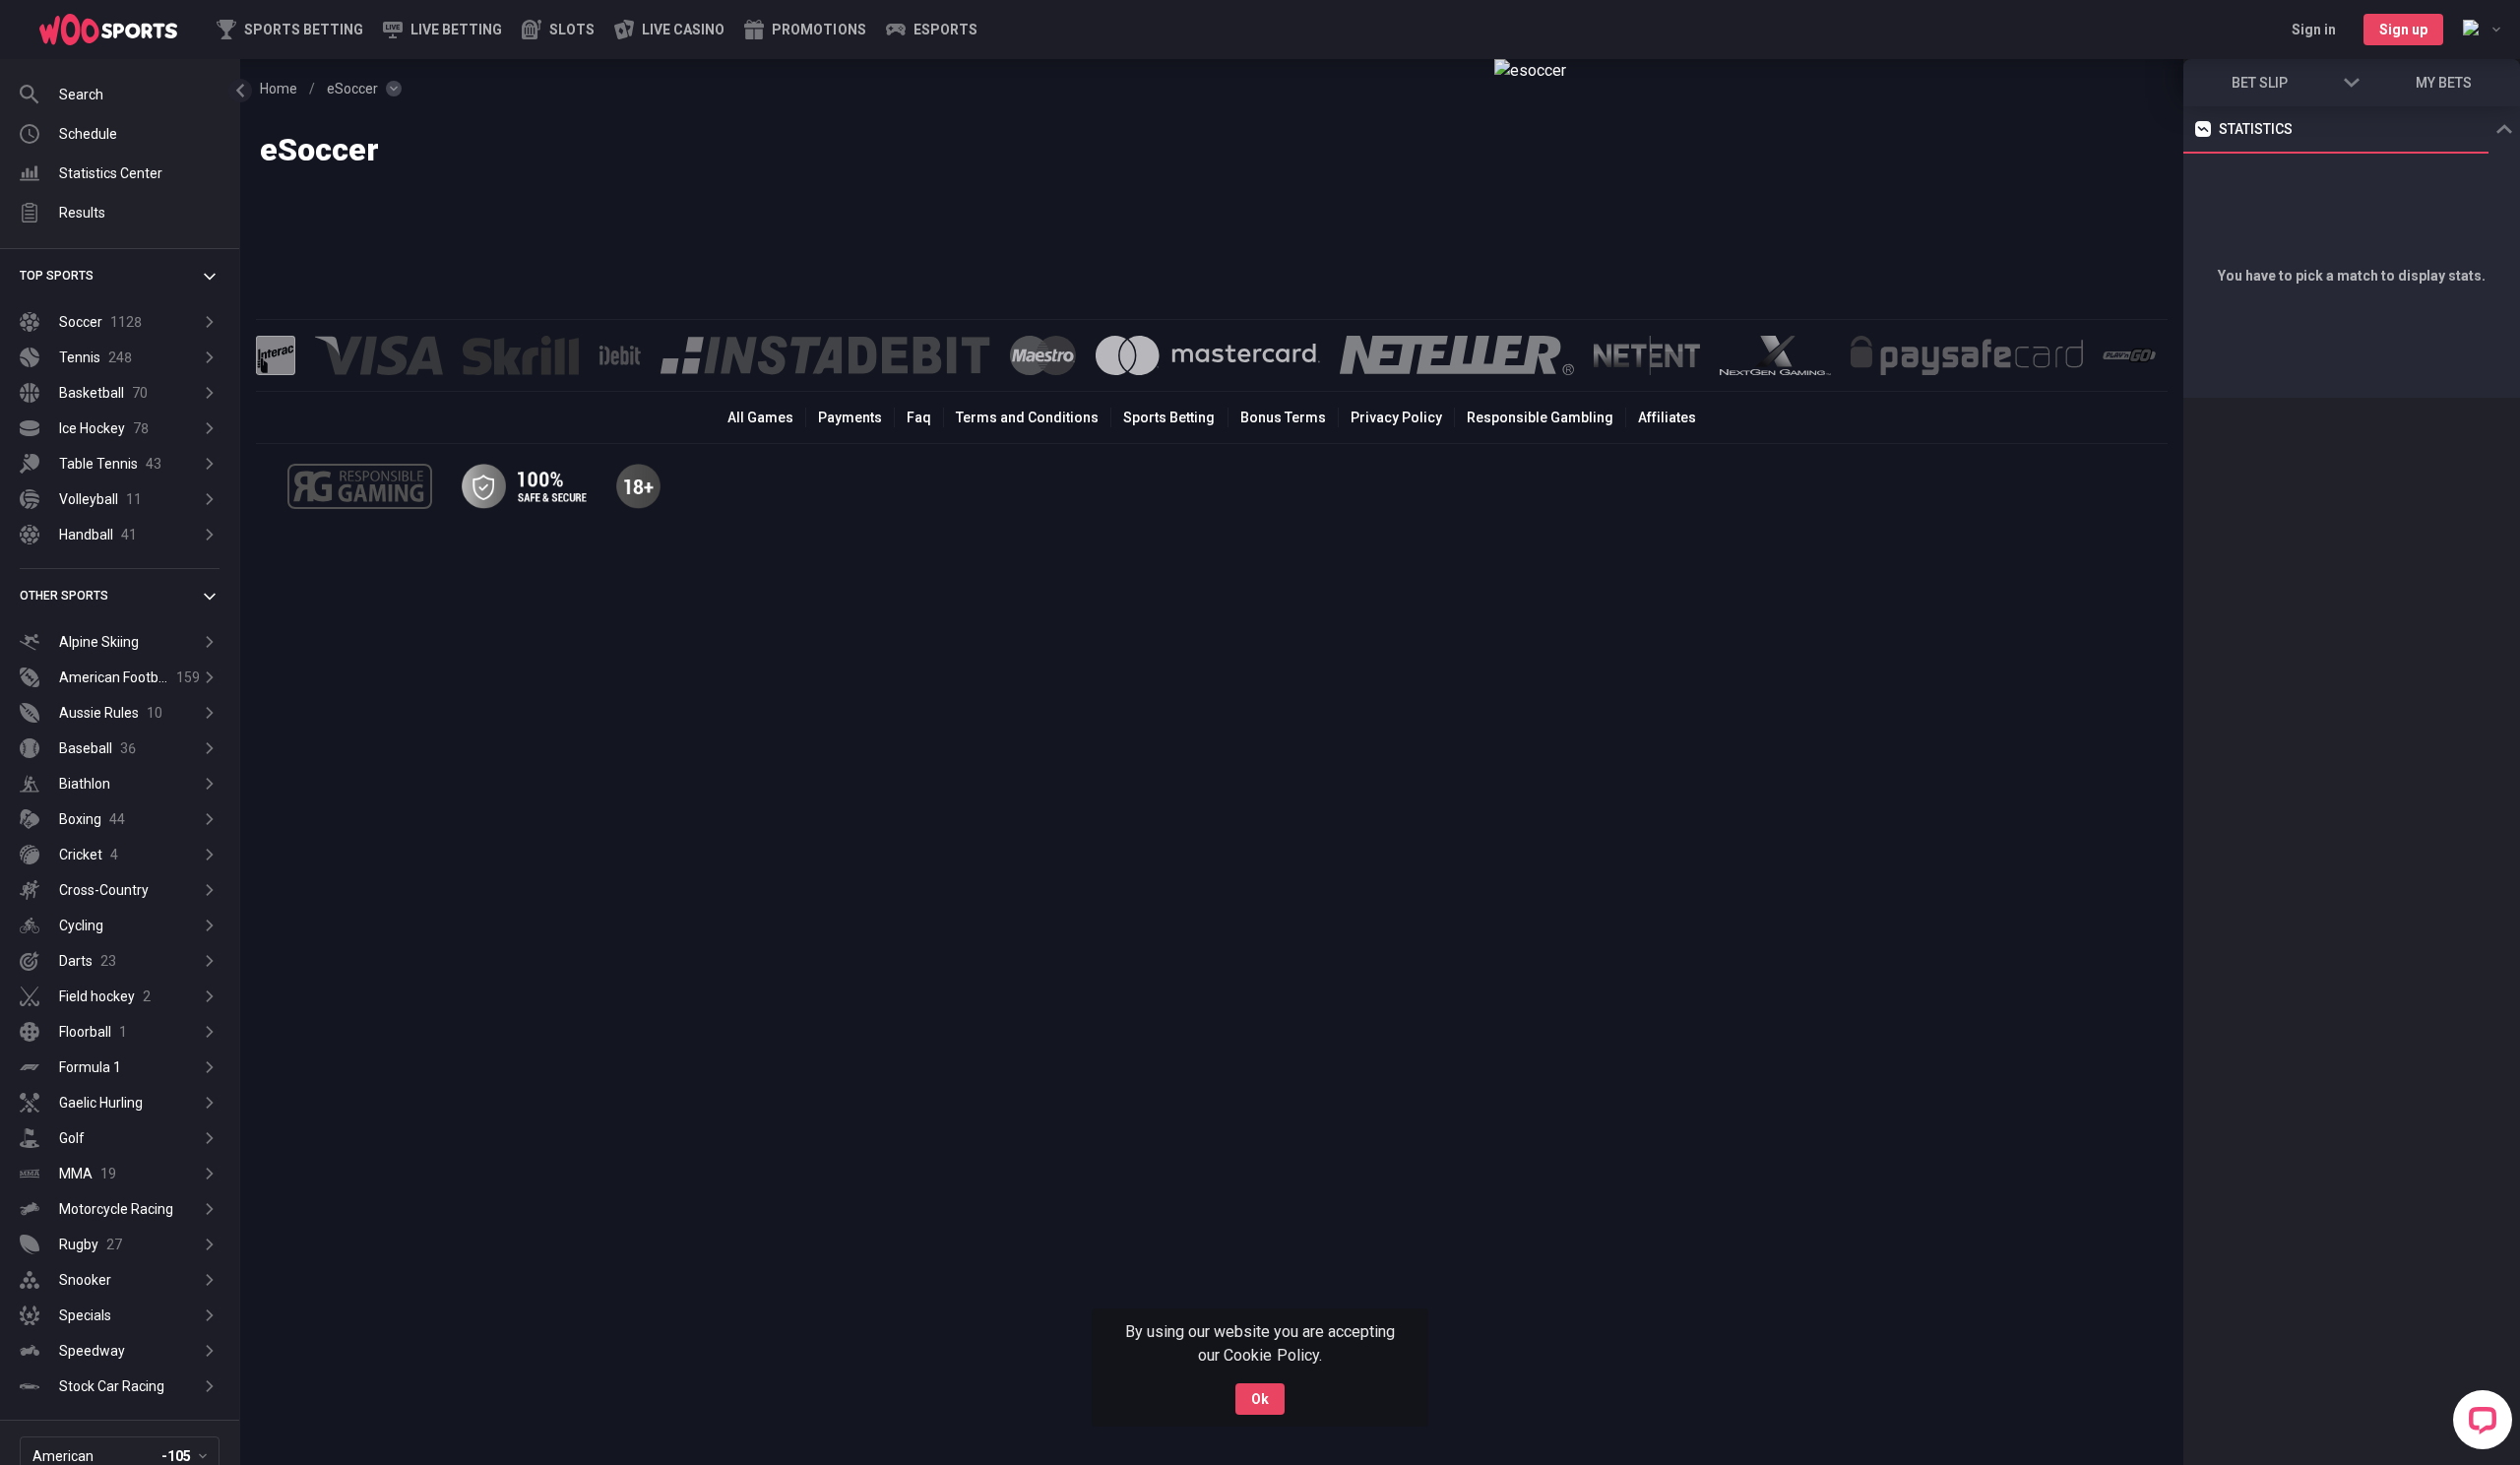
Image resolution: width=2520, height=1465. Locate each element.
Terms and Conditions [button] (1027, 417)
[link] (108, 30)
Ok (1260, 1399)
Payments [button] (850, 417)
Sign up (2403, 30)
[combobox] (2482, 30)
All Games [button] (760, 417)
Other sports (64, 596)
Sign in (2314, 30)
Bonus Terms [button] (1283, 417)
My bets (2444, 83)
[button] (558, 30)
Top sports (57, 276)
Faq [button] (919, 417)
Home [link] (279, 89)
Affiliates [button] (1667, 417)
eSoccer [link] (352, 89)
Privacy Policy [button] (1396, 417)
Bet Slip (2260, 83)
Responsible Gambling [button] (1540, 417)
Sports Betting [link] (1169, 417)
